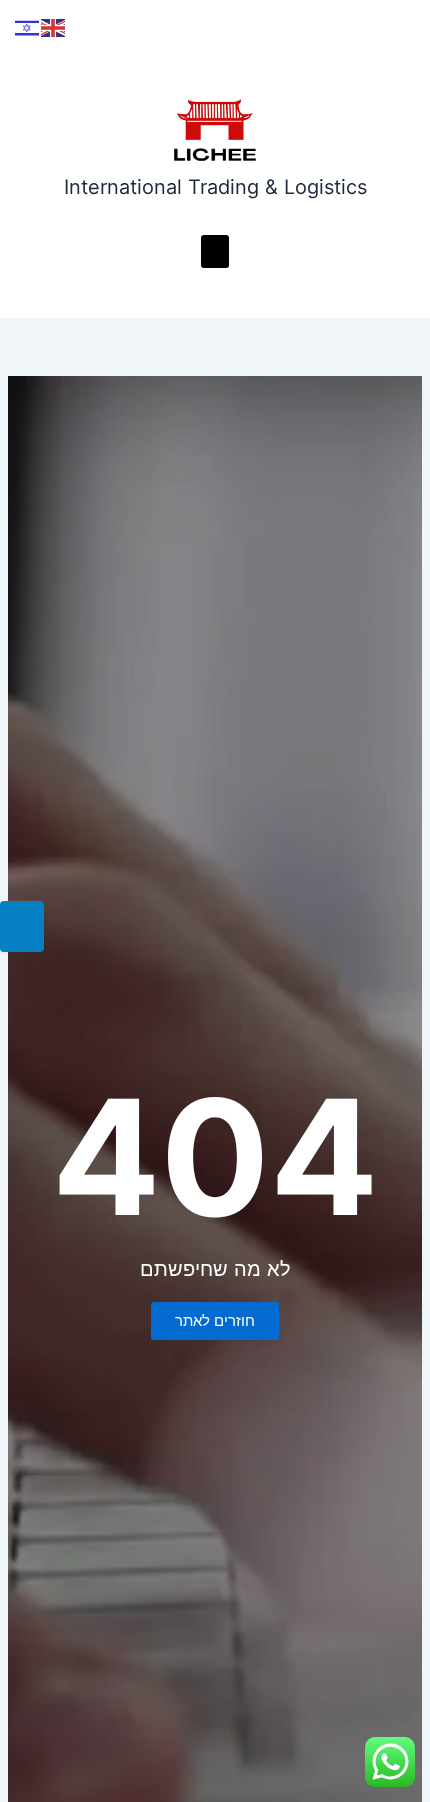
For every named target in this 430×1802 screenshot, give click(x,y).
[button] (215, 251)
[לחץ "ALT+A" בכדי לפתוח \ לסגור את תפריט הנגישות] (22, 926)
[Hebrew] (28, 27)
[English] (54, 27)
